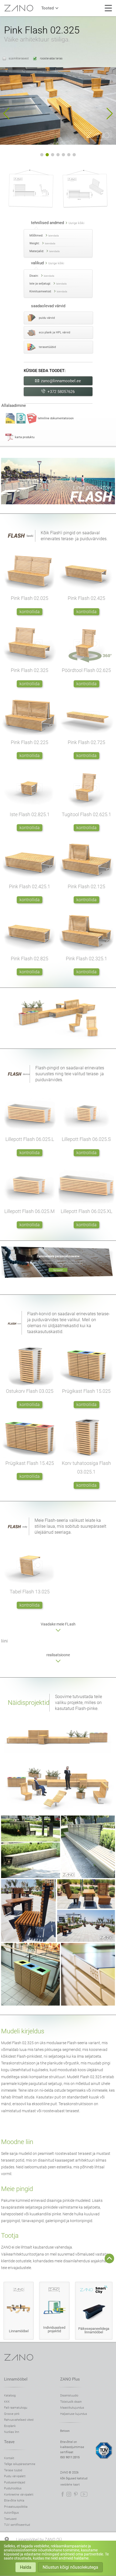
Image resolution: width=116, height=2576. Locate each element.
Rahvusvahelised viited (19, 2420)
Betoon (65, 2431)
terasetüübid (47, 347)
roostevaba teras (51, 58)
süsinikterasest (19, 58)
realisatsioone (58, 1655)
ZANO (19, 8)
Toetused (10, 2519)
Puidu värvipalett (15, 2476)
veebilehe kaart (70, 2485)
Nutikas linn (12, 2432)
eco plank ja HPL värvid (54, 332)
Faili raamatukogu (16, 2408)
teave (9, 2442)
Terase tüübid (13, 2470)
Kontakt (9, 2458)
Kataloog (10, 2396)
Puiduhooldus (13, 2488)
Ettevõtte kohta (14, 2501)
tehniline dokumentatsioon (56, 418)
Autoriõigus (11, 2513)
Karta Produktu (25, 437)
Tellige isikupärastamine (20, 2464)
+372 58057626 (61, 392)
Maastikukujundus (72, 2408)
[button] (6, 114)
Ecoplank (10, 2426)
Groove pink (12, 2414)
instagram (69, 2494)
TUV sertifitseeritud (17, 2525)
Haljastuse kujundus (74, 2414)
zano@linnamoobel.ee (61, 381)
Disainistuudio (69, 2396)
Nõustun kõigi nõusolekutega (70, 2567)
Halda (26, 2567)
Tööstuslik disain (71, 2402)
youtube (84, 2494)
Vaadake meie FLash (58, 1624)
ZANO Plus (70, 2379)
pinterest (76, 2494)
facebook (63, 2494)
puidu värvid (47, 318)
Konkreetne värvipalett (19, 2495)
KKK (7, 2402)
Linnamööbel (16, 2379)
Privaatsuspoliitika (16, 2507)
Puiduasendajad (15, 2482)
